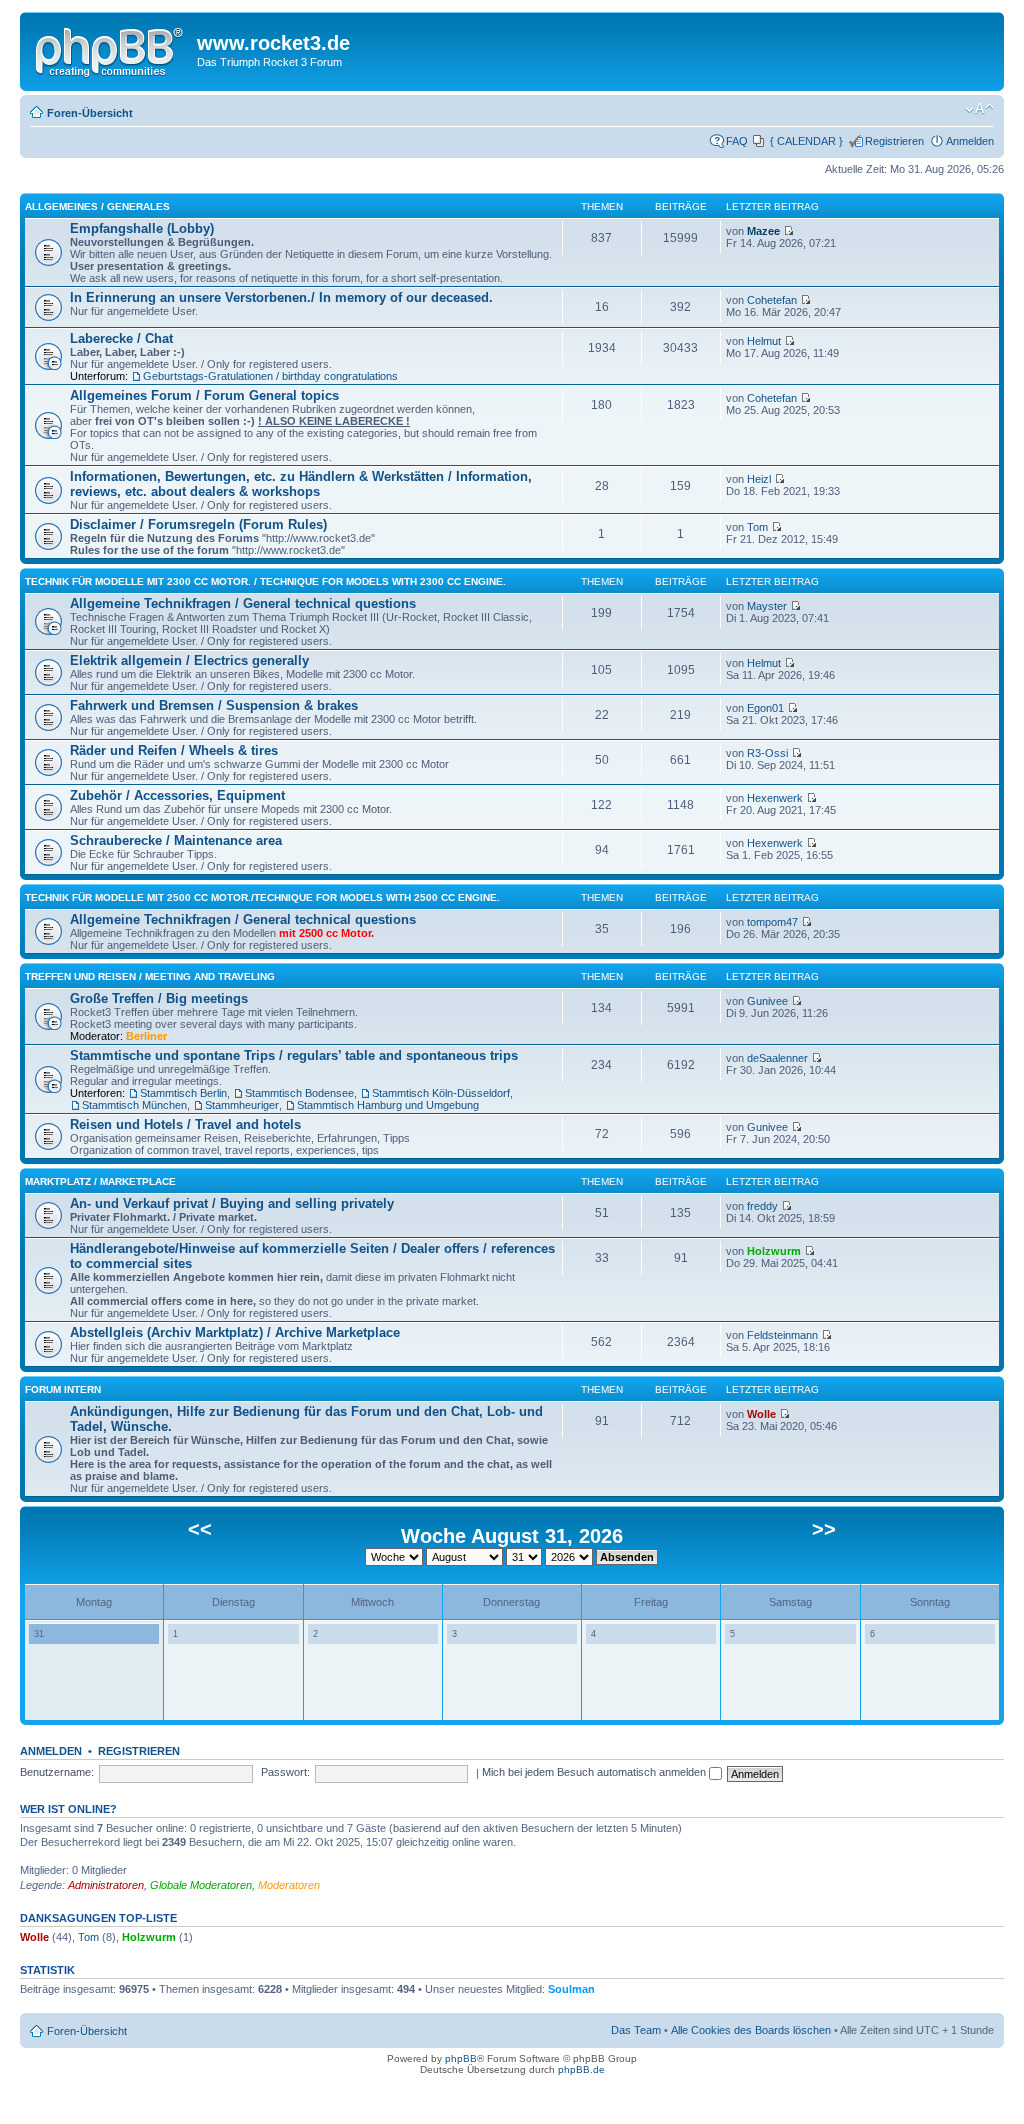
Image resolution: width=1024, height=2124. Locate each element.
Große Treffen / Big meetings (159, 998)
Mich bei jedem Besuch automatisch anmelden (595, 1772)
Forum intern (63, 1389)
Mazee (763, 231)
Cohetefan (772, 300)
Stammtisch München (134, 1105)
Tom (757, 527)
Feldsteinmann (782, 1335)
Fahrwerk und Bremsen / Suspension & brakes (214, 705)
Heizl (759, 479)
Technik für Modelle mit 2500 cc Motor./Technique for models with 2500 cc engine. (262, 897)
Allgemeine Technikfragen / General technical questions (243, 603)
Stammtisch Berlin (183, 1093)
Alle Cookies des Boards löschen (751, 2030)
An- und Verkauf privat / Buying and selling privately (232, 1203)
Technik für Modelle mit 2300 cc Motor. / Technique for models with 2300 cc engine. (265, 581)
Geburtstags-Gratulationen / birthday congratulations (270, 376)
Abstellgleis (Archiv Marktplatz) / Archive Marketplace (235, 1332)
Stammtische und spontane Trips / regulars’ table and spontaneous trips (294, 1055)
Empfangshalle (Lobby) (142, 228)
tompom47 (772, 922)
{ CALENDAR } (806, 141)
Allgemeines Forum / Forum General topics (204, 395)
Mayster (767, 606)
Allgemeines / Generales (97, 206)
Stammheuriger (242, 1105)
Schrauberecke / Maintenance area (176, 840)
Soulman (571, 1989)
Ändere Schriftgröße (979, 109)
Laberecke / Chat (121, 338)
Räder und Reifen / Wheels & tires (174, 750)
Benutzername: (57, 1772)
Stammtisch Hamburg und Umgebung (388, 1105)
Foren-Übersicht (90, 113)
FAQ (737, 141)
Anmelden (970, 141)
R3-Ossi (767, 753)
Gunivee (767, 1001)
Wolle (761, 1414)
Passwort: (285, 1772)
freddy (762, 1206)
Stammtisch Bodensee (299, 1093)
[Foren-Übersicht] (111, 49)
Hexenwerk (775, 798)
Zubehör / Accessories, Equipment (177, 795)
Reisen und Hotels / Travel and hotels (185, 1124)
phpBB (461, 2058)
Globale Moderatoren (201, 1885)
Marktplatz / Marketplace (100, 1181)
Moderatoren (289, 1885)
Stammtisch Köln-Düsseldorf (441, 1093)
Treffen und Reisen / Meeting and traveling (150, 976)
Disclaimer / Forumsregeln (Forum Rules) (198, 524)
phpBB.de (581, 2069)
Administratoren (106, 1885)
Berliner (146, 1036)
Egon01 (765, 708)
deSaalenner (777, 1058)
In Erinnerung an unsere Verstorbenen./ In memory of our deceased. (281, 297)
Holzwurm (774, 1251)
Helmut (764, 341)
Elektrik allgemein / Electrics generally (189, 660)
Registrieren (894, 141)
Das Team (636, 2030)
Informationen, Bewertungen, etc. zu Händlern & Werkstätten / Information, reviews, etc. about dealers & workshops (301, 484)
